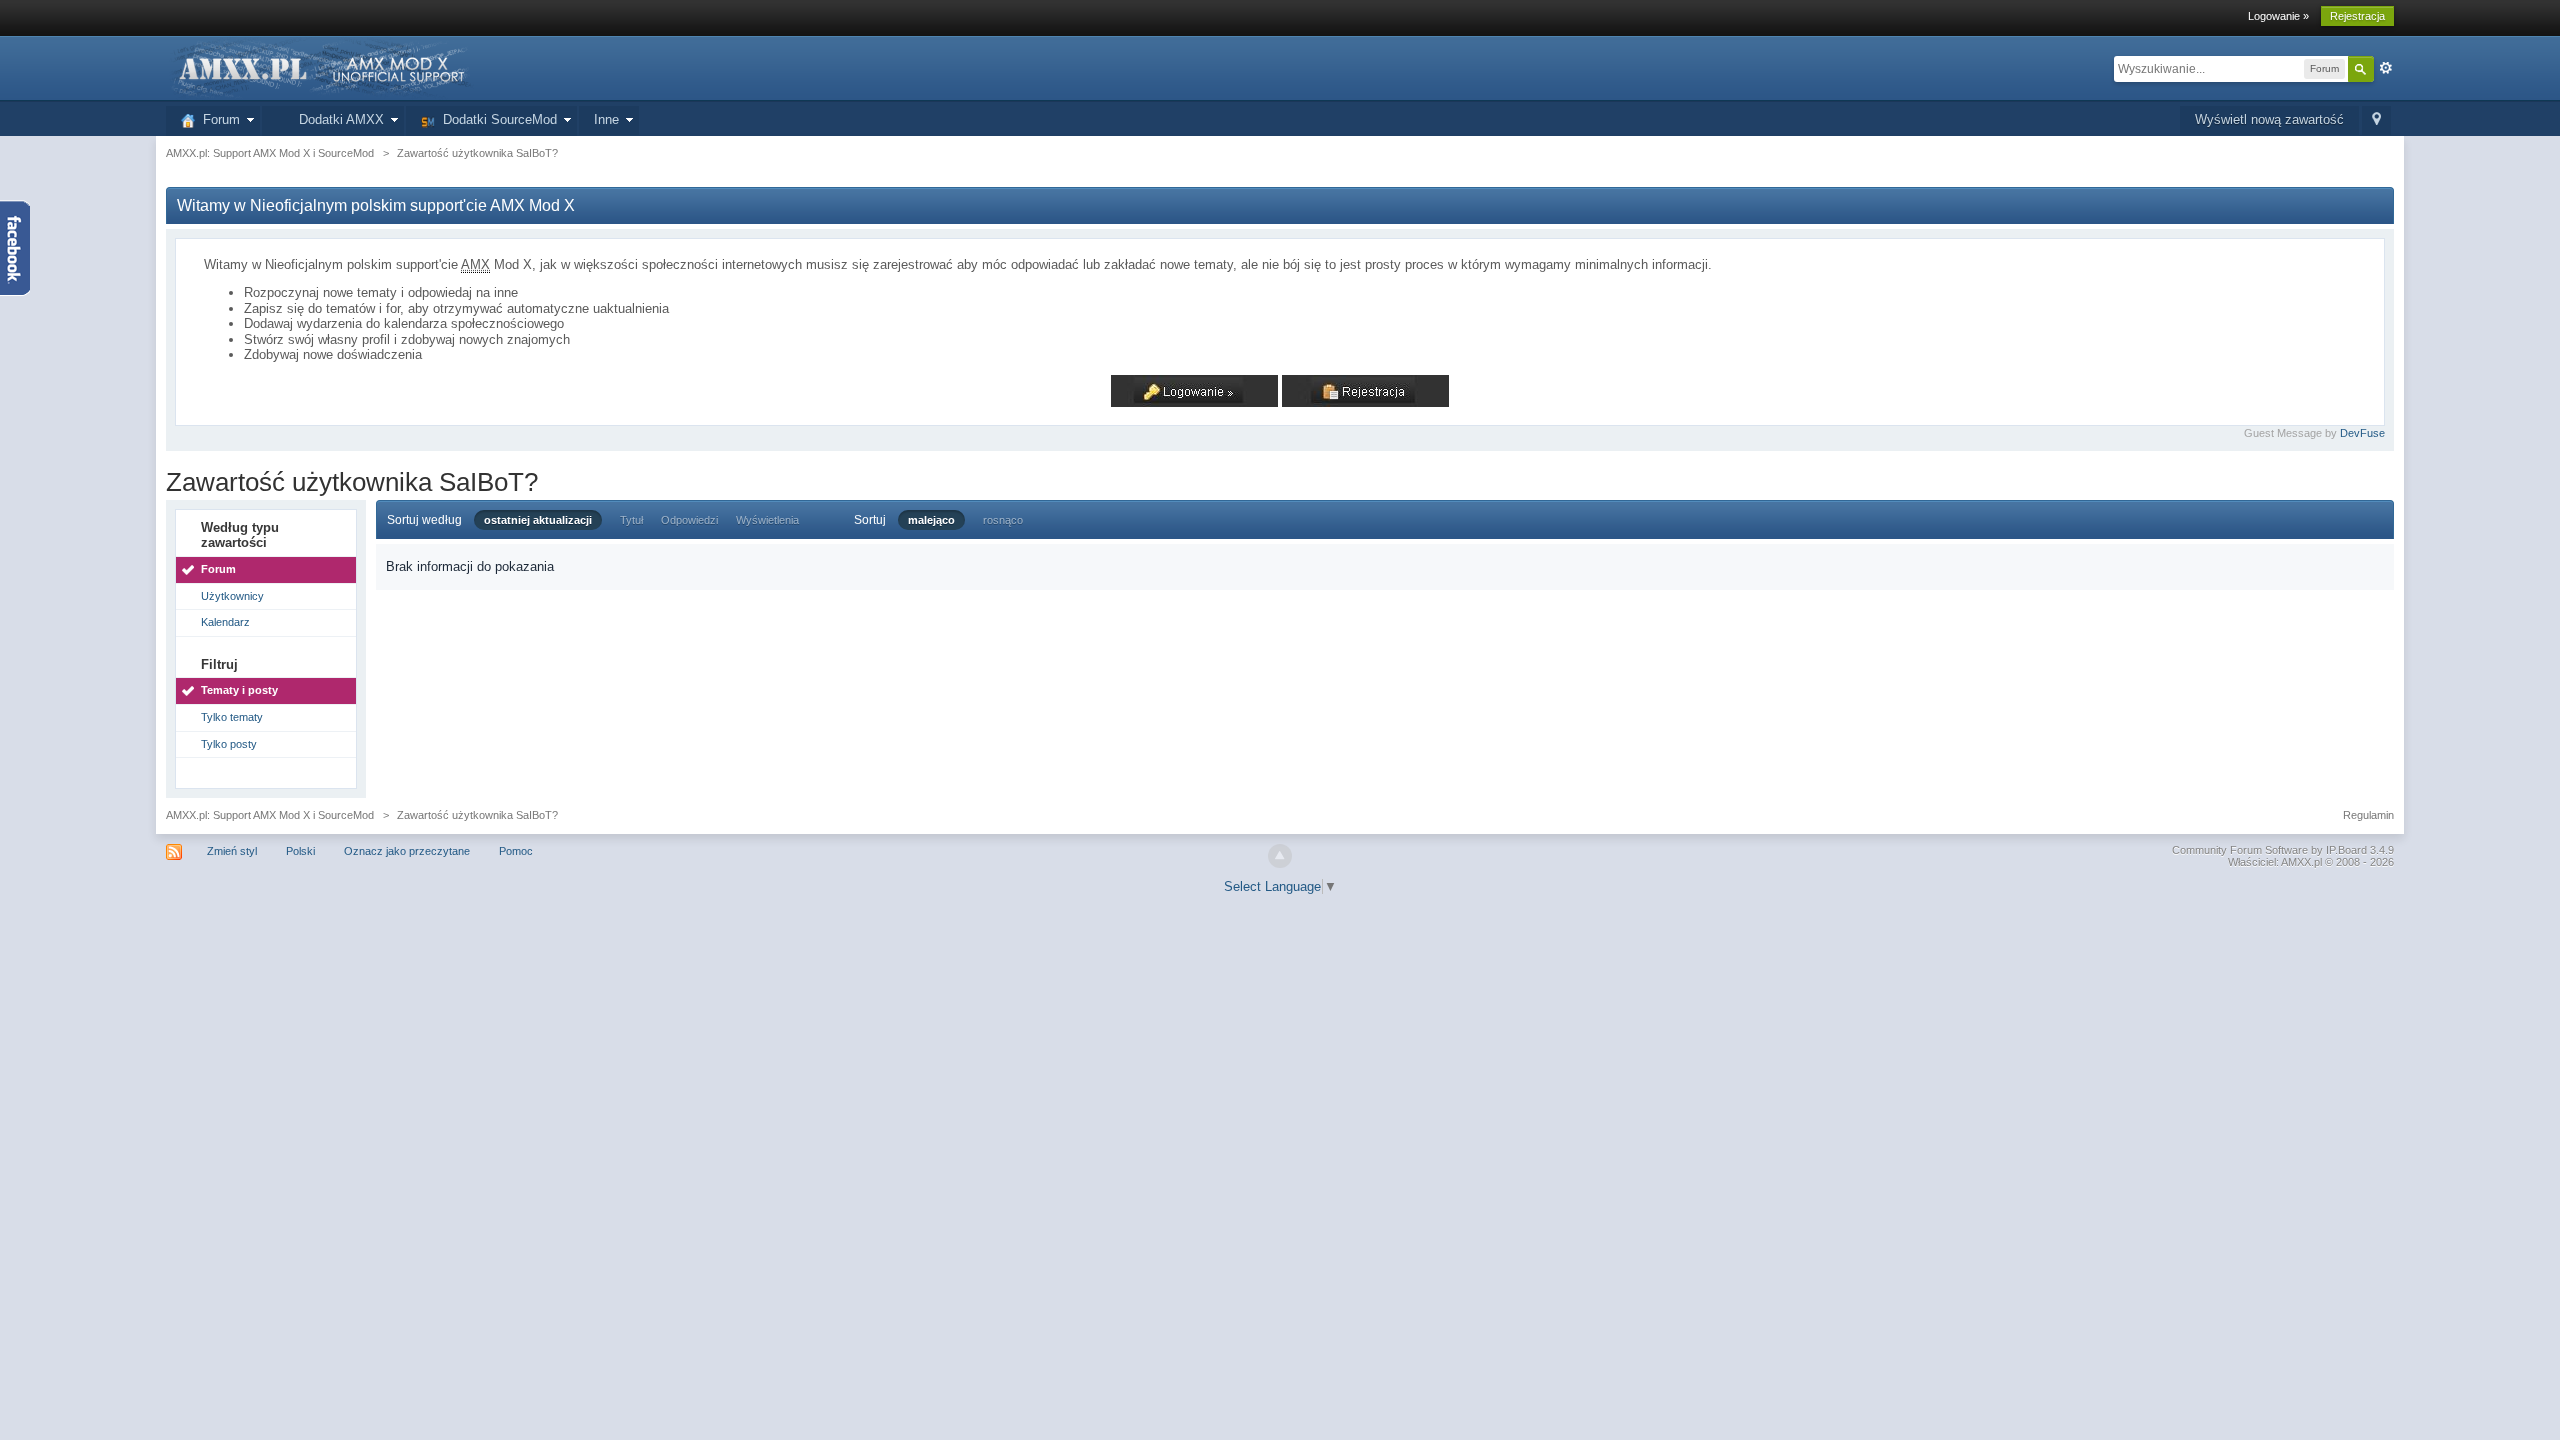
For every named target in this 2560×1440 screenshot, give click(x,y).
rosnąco (1003, 520)
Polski (300, 851)
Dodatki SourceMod (496, 119)
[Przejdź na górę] (1280, 856)
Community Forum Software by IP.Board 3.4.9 (2283, 850)
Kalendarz (225, 622)
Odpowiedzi (689, 520)
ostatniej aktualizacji (538, 520)
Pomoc (516, 851)
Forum (217, 119)
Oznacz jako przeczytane (407, 851)
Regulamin (2368, 815)
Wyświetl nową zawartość (2269, 119)
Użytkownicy (232, 596)
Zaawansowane (2386, 68)
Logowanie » (2278, 16)
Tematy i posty (239, 690)
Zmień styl (232, 851)
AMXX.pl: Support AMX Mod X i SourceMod (270, 815)
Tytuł (631, 520)
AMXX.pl (2301, 862)
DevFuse (2362, 433)
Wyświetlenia (767, 520)
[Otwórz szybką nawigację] (2376, 120)
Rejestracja (2357, 16)
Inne (606, 119)
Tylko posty (229, 744)
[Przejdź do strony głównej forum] (320, 67)
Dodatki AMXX (337, 119)
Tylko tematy (232, 717)
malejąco (931, 520)
